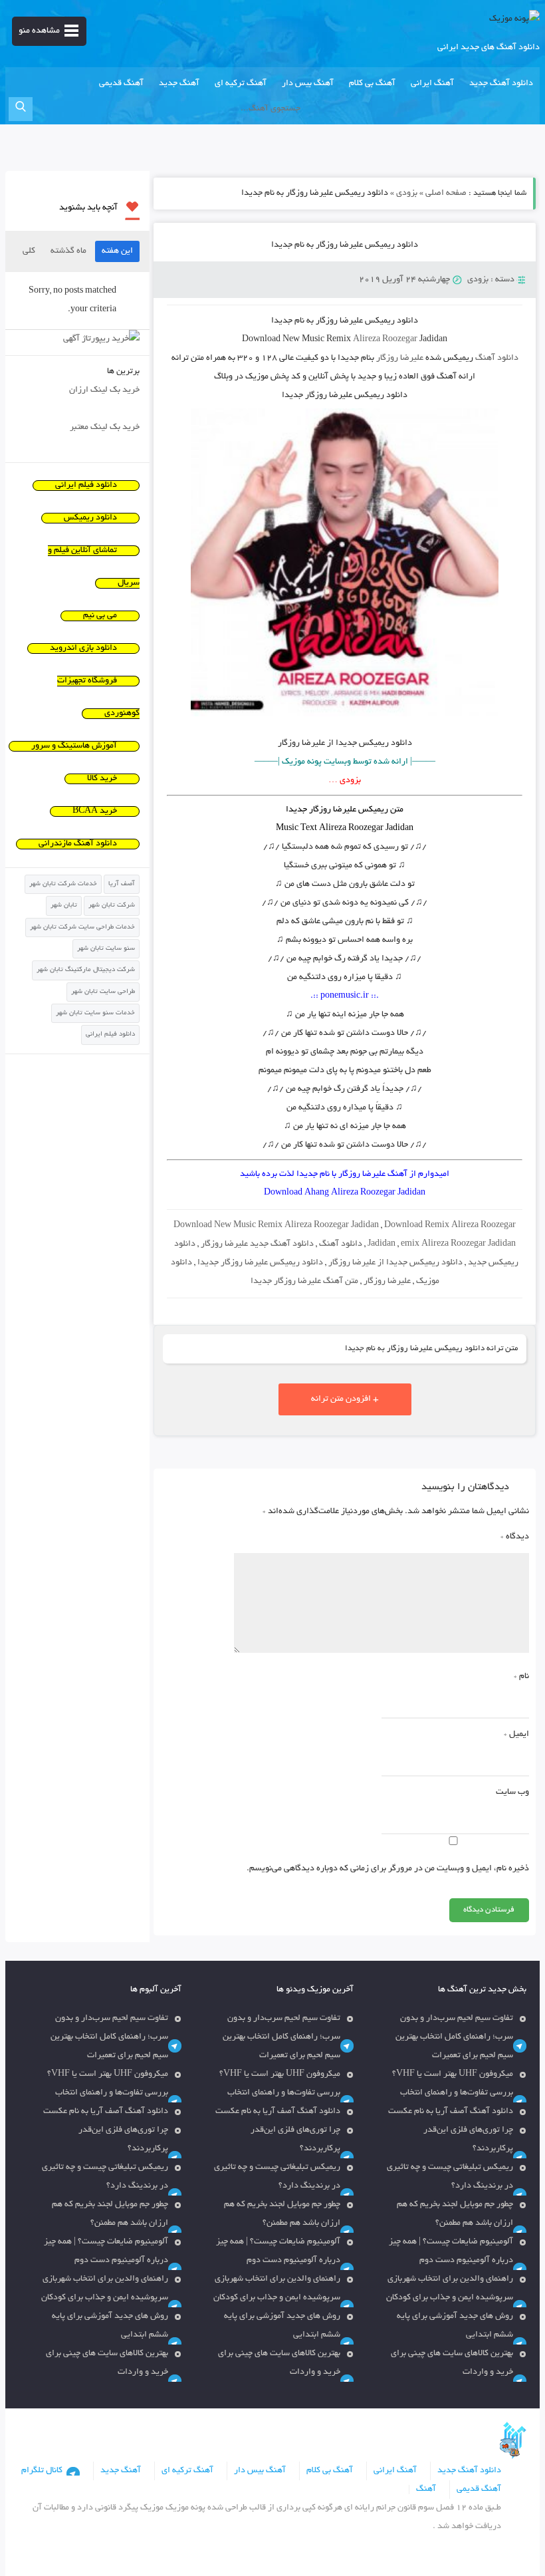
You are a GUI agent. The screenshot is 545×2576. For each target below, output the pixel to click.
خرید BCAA (95, 811)
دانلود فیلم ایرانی (86, 486)
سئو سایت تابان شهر (106, 949)
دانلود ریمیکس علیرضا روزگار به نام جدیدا (345, 245)
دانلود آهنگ (497, 358)
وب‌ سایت (512, 1792)
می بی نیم (100, 616)
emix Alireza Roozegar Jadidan (458, 1244)
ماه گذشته (68, 251)
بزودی (407, 194)
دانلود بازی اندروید (83, 648)
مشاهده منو (39, 31)
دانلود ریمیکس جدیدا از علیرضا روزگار (395, 1263)
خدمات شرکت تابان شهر (63, 884)
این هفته (117, 251)
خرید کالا (102, 779)
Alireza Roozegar (385, 340)
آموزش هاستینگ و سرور (74, 746)
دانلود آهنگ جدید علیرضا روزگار (257, 1244)
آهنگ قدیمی (121, 84)
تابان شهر (64, 906)
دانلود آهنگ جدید (501, 84)
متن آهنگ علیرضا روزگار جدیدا (304, 1282)
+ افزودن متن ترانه (345, 1399)
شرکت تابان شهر (112, 906)
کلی (29, 251)
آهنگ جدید (179, 84)
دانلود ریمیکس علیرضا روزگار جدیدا (260, 1263)
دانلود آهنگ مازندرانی (78, 844)
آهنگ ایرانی (432, 84)
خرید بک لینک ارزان (104, 390)
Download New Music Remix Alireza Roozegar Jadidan (276, 1226)
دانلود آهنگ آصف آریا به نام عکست (451, 2112)
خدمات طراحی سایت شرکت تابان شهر (82, 928)
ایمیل (516, 1735)
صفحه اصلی (446, 194)
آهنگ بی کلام (372, 84)
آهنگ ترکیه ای (241, 84)
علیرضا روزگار (400, 358)
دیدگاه (515, 1537)
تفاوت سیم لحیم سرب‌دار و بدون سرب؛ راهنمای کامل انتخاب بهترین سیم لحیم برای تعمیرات (454, 2037)
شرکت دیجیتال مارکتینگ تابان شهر (86, 970)
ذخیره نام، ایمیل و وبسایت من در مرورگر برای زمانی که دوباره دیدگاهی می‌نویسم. (388, 1869)
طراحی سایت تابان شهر (103, 992)
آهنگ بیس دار (308, 84)
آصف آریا (122, 884)
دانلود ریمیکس (90, 518)
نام (521, 1677)
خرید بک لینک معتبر (105, 428)
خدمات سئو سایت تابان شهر (95, 1013)
